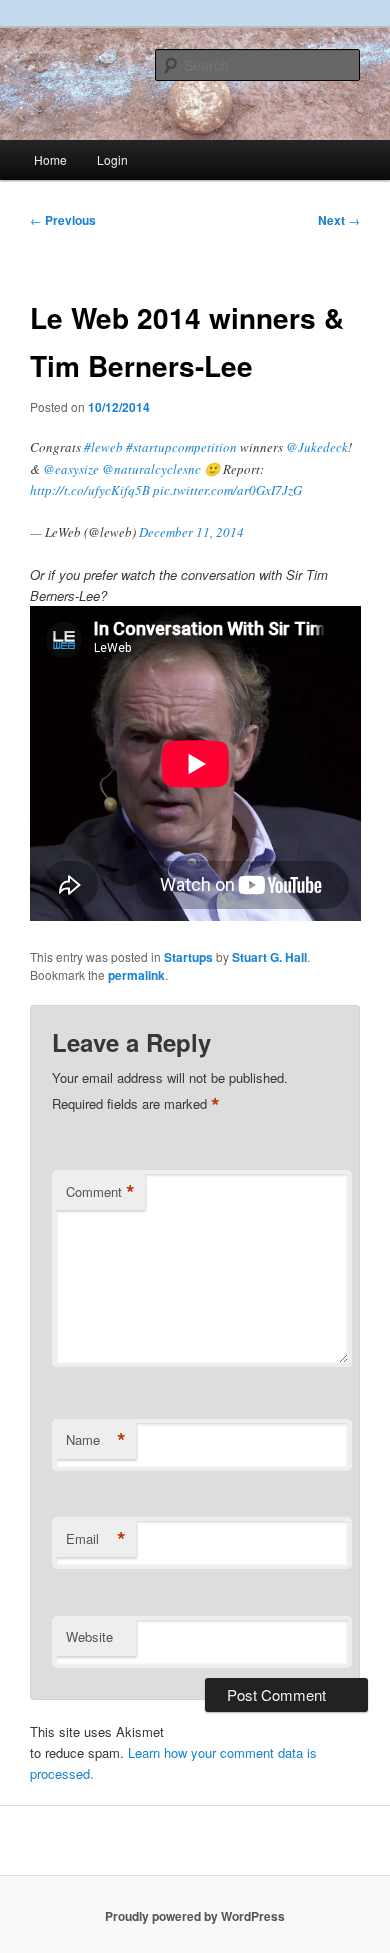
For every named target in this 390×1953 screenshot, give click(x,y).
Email (96, 1539)
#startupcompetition (181, 447)
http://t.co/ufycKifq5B (90, 490)
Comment (100, 1192)
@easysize (71, 469)
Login (112, 159)
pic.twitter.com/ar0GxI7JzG (227, 490)
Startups (188, 957)
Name (96, 1440)
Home (50, 159)
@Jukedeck (317, 447)
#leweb (103, 447)
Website (89, 1636)
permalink (136, 975)
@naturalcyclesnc (151, 469)
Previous (63, 220)
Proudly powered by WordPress (195, 1916)
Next (339, 220)
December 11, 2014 (191, 532)
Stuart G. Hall (269, 957)
